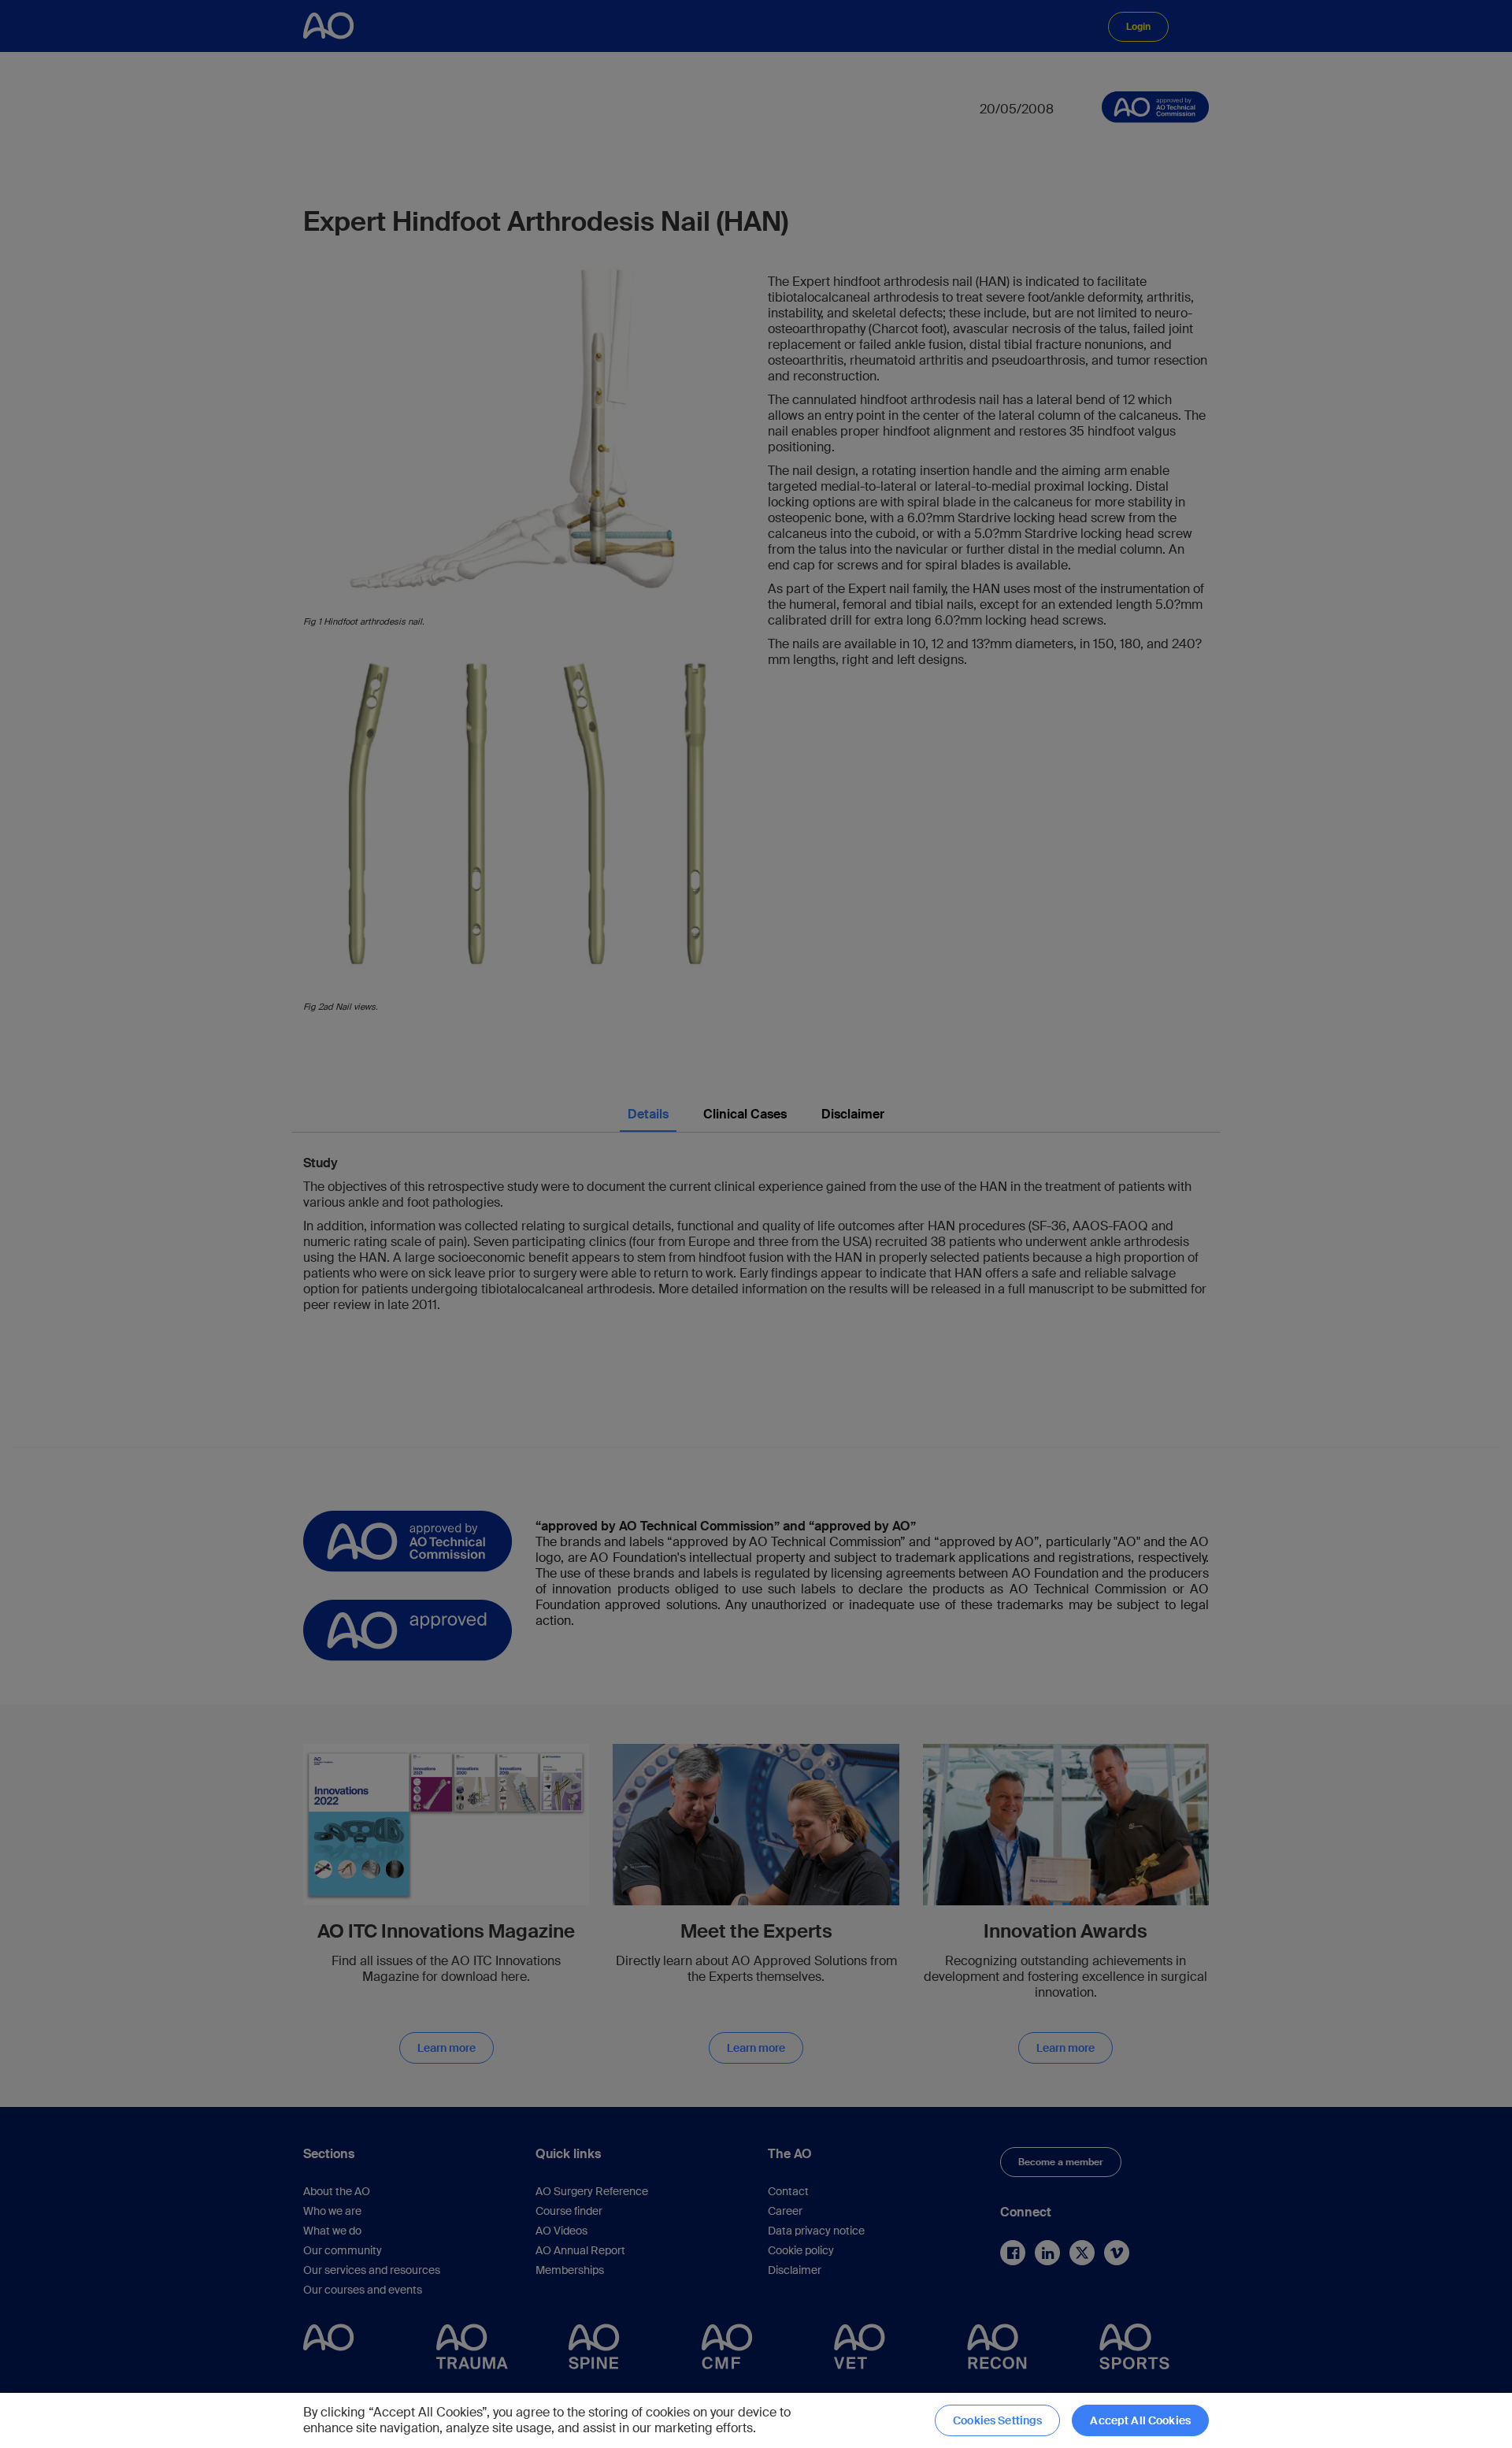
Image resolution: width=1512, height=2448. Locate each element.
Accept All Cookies (1140, 2420)
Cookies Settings (997, 2420)
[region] (756, 2420)
